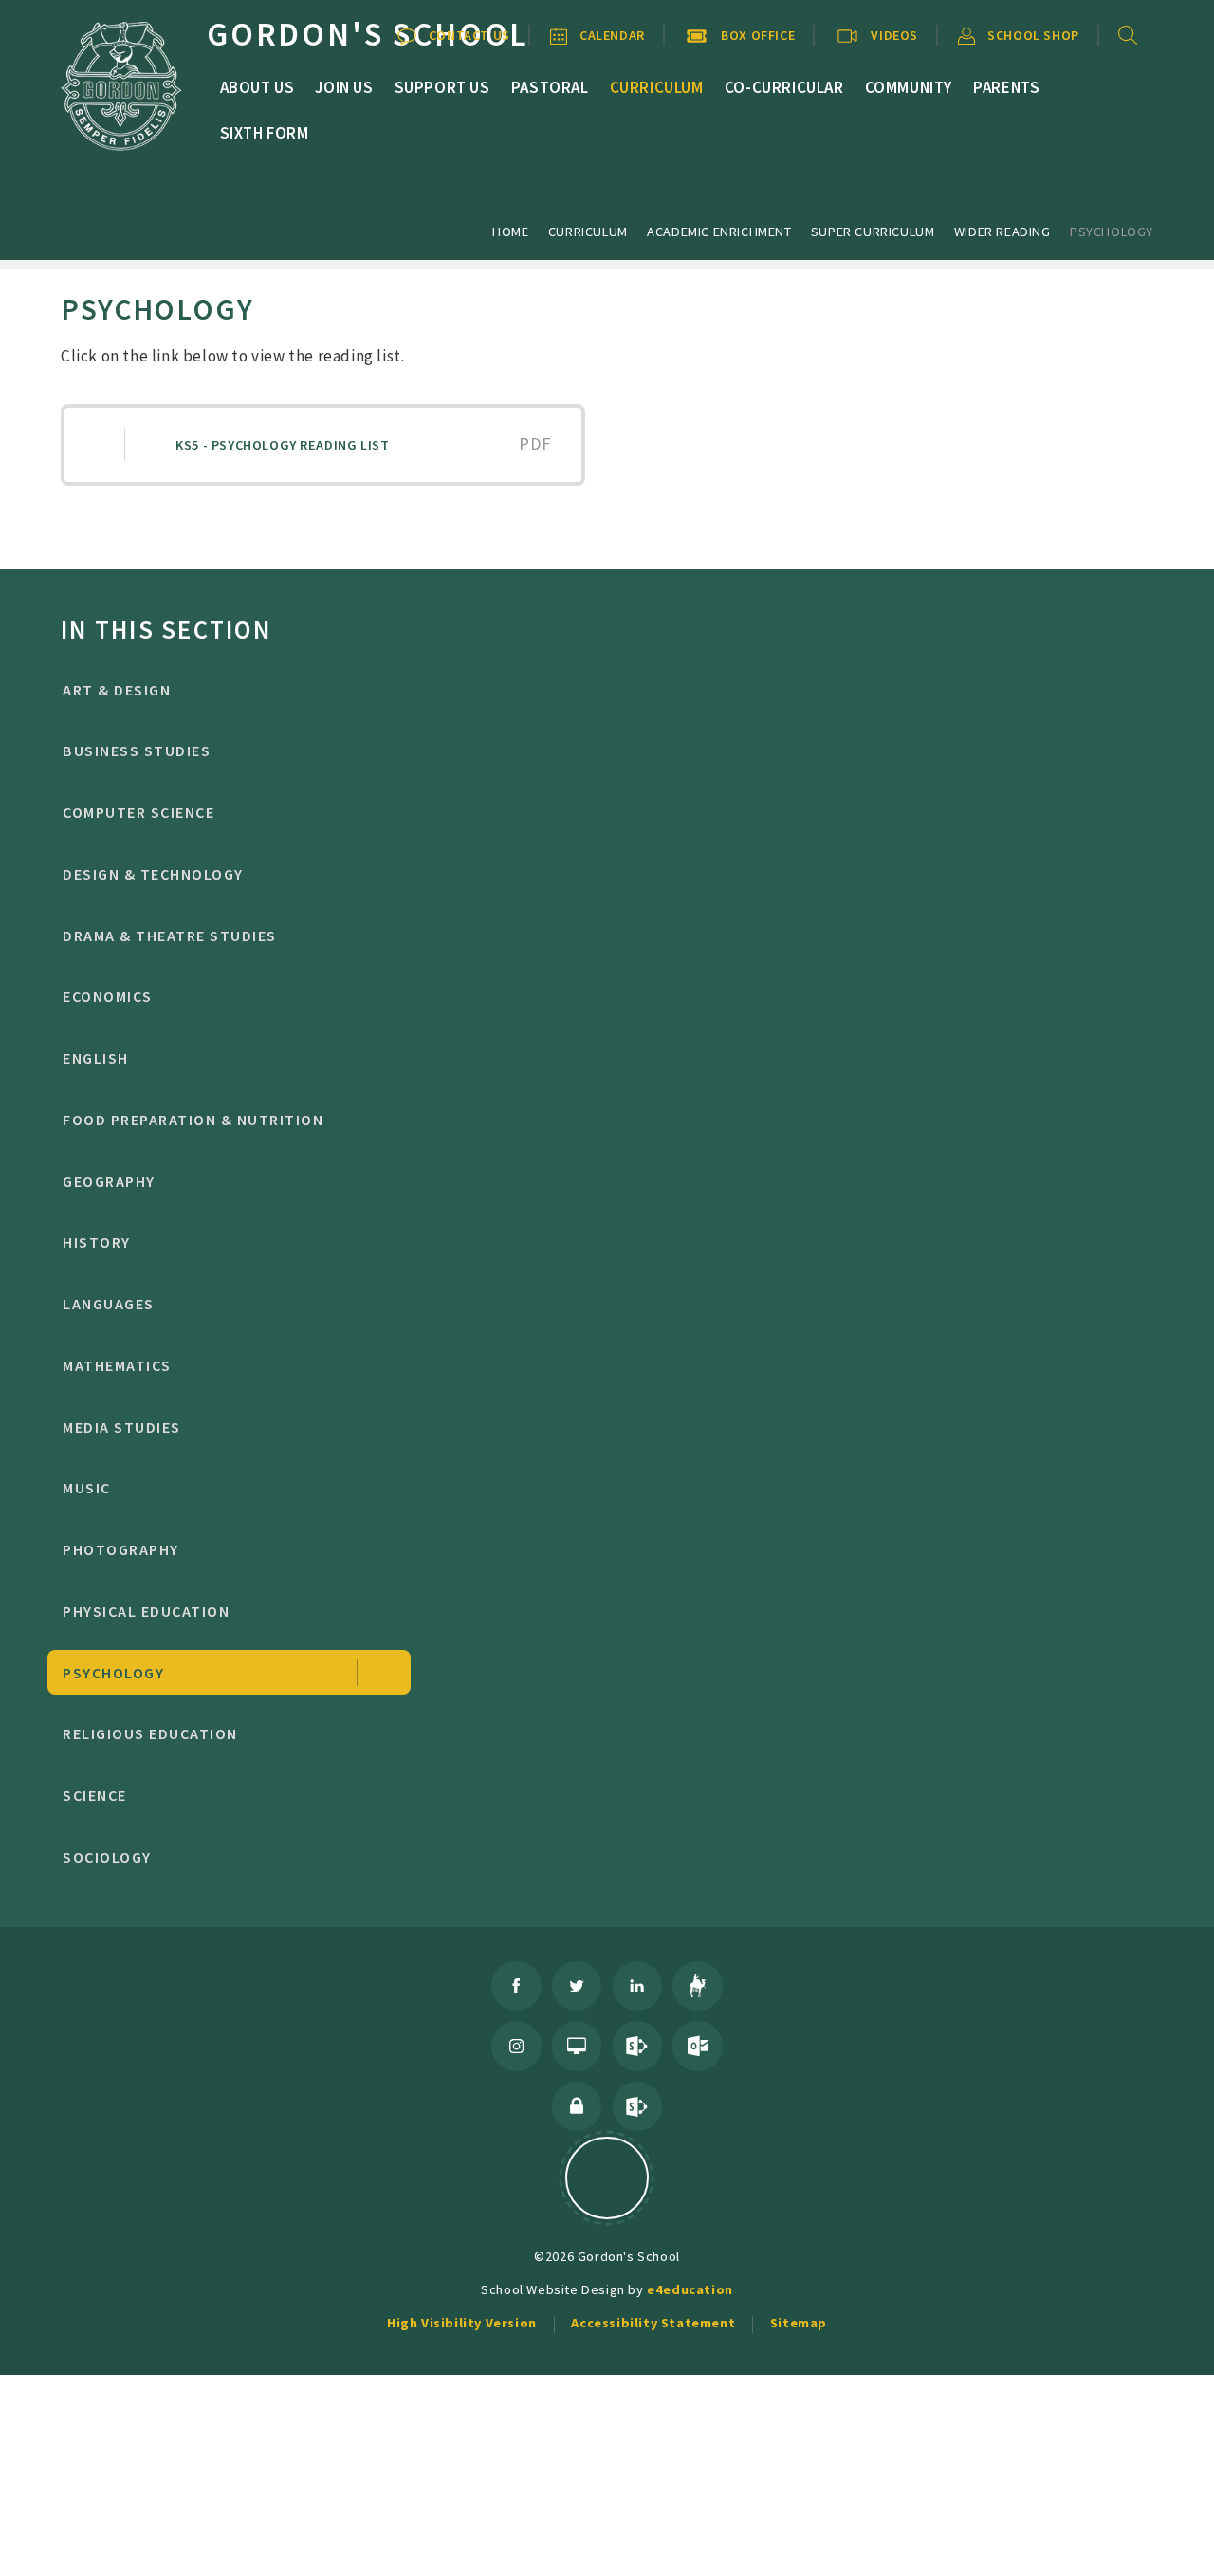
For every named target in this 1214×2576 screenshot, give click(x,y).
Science (94, 1795)
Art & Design (117, 690)
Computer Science (138, 812)
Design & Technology (153, 874)
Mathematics (117, 1365)
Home (510, 232)
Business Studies (137, 751)
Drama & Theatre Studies (169, 936)
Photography (120, 1549)
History (96, 1242)
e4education (690, 2289)
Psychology (1112, 232)
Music (86, 1488)
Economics (107, 996)
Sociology (107, 1857)
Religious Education (150, 1733)
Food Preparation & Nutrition (193, 1120)
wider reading (1002, 232)
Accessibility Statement (653, 2323)
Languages (108, 1304)
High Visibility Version (462, 2323)
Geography (109, 1181)
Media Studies (121, 1427)
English (95, 1058)
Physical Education (146, 1611)
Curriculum (588, 232)
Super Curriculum (873, 232)
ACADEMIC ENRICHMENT (719, 232)
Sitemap (799, 2323)
